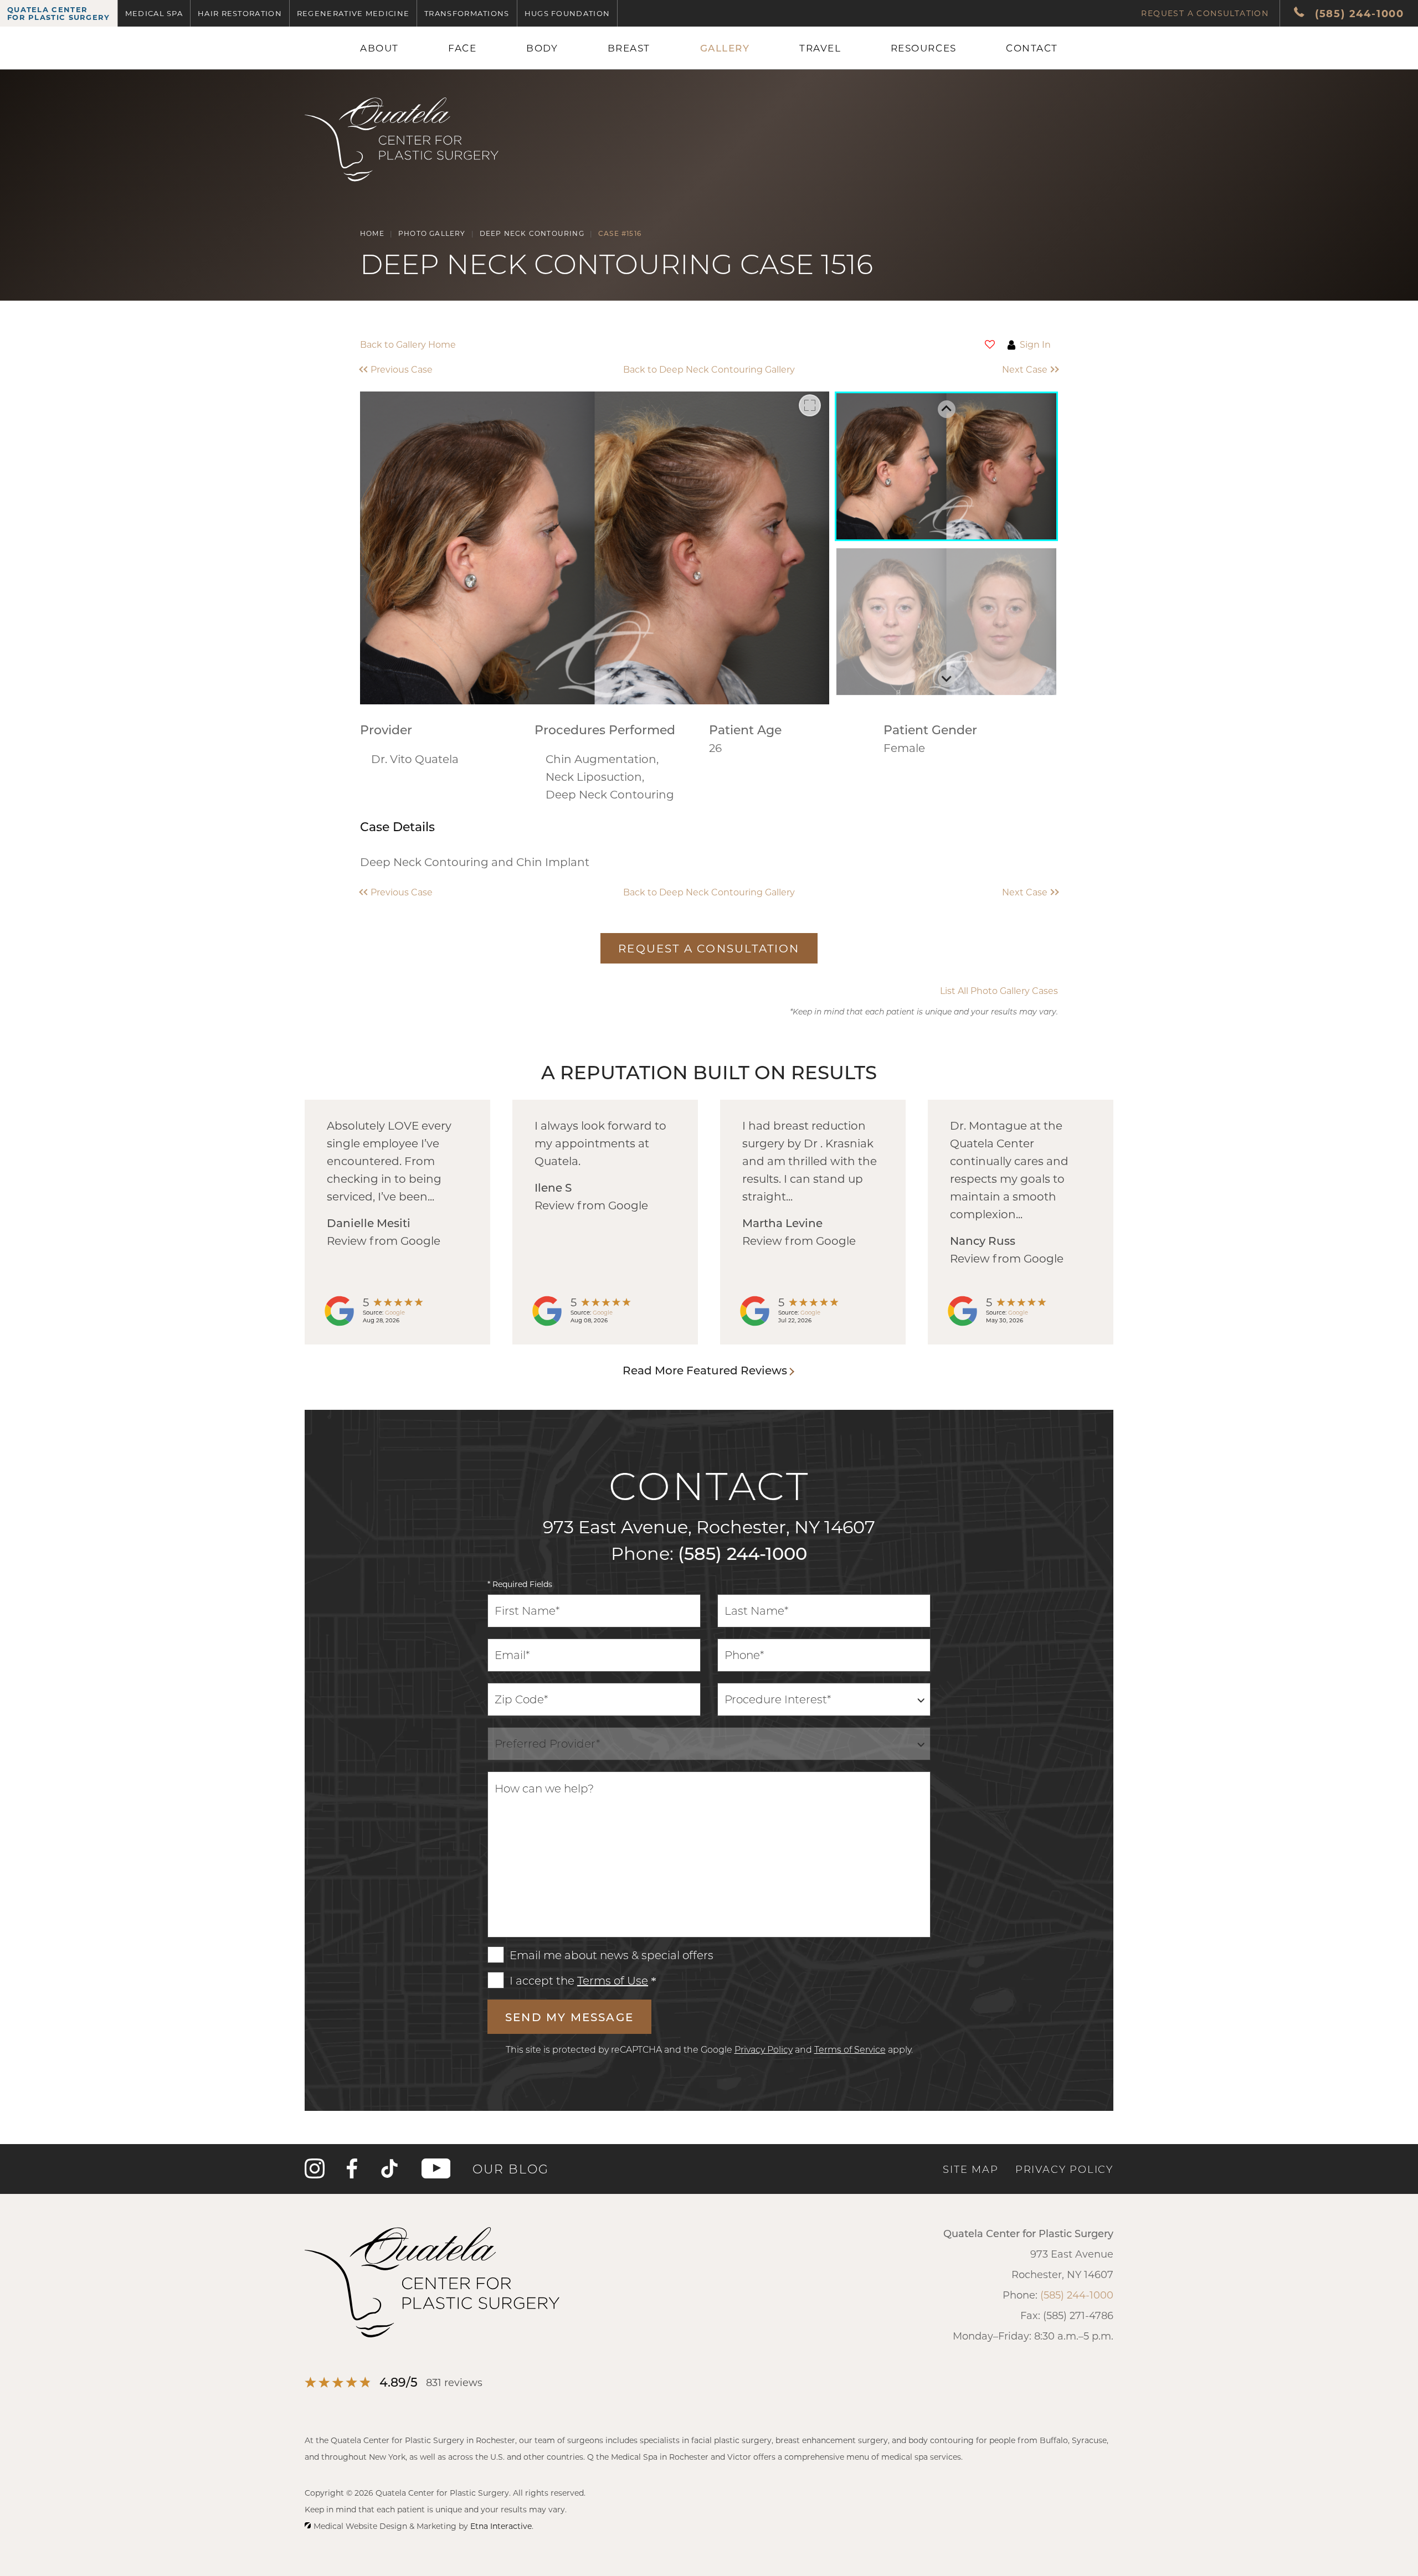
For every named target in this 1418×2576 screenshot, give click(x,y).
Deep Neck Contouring (610, 794)
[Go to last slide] (947, 409)
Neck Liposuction (594, 776)
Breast (629, 48)
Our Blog (511, 2169)
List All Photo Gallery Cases (999, 991)
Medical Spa (154, 13)
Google (395, 1312)
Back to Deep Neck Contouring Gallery (709, 369)
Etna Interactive (501, 2526)
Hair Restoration (240, 13)
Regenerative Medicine (353, 13)
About (379, 48)
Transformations (467, 13)
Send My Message (569, 2017)
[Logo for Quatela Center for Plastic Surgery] (402, 182)
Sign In (1035, 344)
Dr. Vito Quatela (415, 759)
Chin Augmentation (601, 759)
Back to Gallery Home (408, 344)
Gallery (725, 48)
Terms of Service (850, 2049)
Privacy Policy (764, 2049)
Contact (1032, 48)
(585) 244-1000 (743, 1553)
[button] (447, 369)
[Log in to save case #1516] (990, 344)
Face (462, 48)
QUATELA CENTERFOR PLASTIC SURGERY (59, 13)
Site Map (970, 2169)
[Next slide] (947, 678)
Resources (924, 48)
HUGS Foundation (567, 13)
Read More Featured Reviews (705, 1370)
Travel (820, 48)
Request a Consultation (1205, 13)
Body (542, 48)
